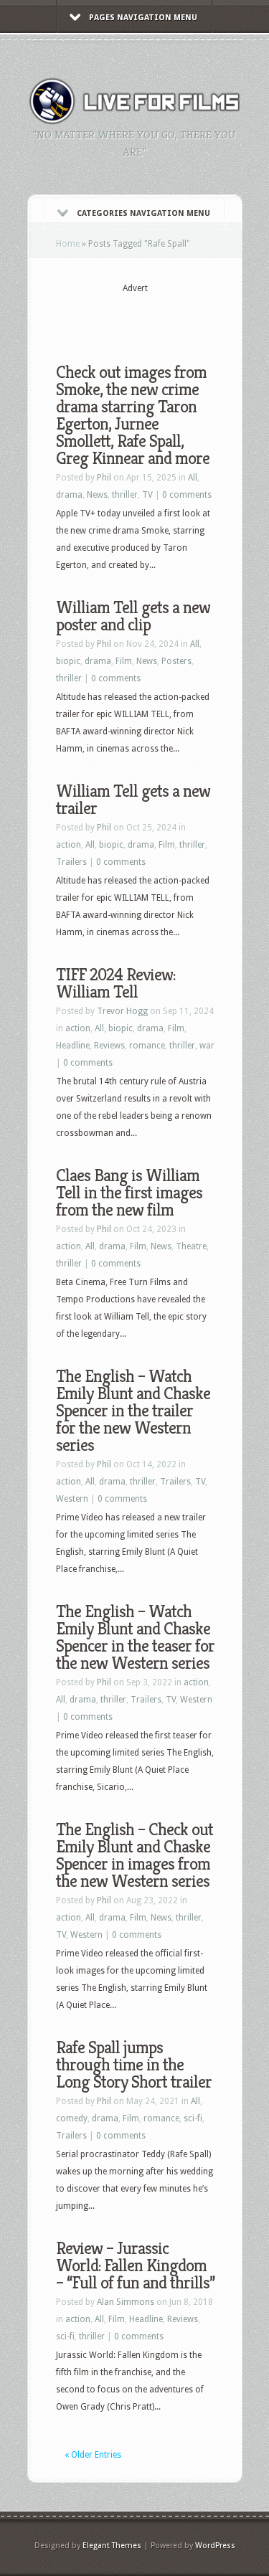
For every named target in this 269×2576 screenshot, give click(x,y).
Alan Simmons (126, 2302)
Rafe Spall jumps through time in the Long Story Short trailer (134, 2065)
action (69, 845)
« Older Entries (93, 2455)
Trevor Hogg (122, 1011)
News (97, 495)
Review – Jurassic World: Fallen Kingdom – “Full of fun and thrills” (135, 2265)
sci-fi (193, 2118)
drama (69, 495)
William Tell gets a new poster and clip (133, 616)
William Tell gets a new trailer (133, 800)
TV (147, 495)
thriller (125, 495)
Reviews (109, 1046)
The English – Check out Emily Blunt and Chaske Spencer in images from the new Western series (134, 1855)
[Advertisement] (162, 317)
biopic (68, 661)
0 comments (187, 495)
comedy (72, 2118)
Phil (104, 478)
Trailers (71, 862)
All (193, 478)
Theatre (191, 1246)
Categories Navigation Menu (143, 213)
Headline (73, 1046)
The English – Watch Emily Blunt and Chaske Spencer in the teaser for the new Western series (135, 1637)
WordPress (215, 2546)
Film (124, 661)
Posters (176, 661)
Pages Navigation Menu (143, 18)
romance (147, 1046)
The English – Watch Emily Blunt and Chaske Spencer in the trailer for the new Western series (133, 1411)
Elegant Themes (112, 2546)
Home (68, 244)
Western (72, 1499)
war (207, 1046)
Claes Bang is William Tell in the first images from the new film (129, 1193)
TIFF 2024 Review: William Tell (115, 983)
